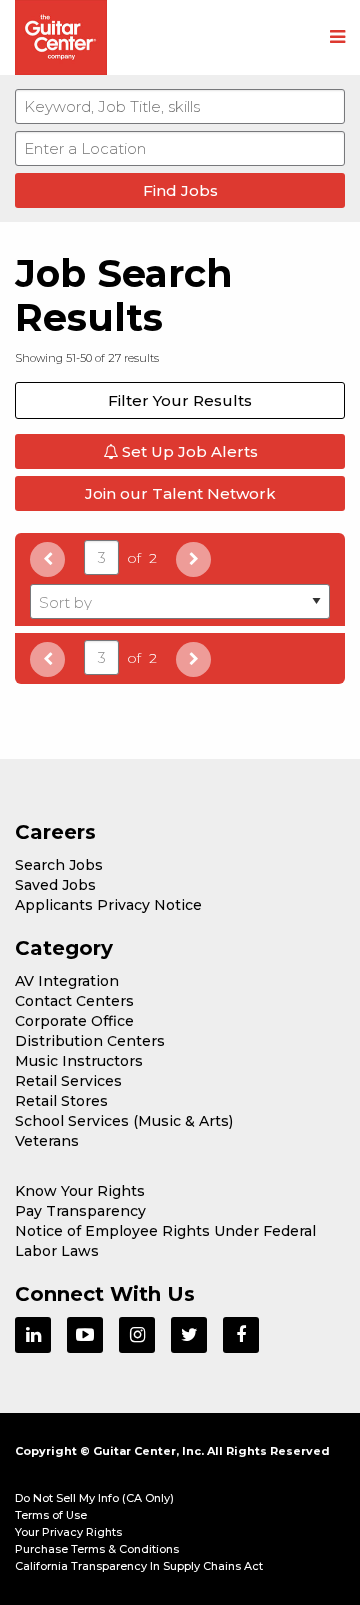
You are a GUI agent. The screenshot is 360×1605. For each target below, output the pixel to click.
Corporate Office (74, 1021)
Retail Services (68, 1081)
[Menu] (337, 38)
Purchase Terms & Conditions (97, 1549)
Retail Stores (61, 1101)
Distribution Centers (90, 1041)
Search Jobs (59, 865)
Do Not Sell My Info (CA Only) (94, 1498)
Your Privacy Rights (68, 1532)
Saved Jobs (55, 885)
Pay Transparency (80, 1211)
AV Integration (67, 981)
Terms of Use (51, 1515)
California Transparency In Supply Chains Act (139, 1566)
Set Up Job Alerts (188, 451)
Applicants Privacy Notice (108, 905)
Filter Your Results (180, 400)
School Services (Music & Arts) (124, 1121)
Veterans (47, 1141)
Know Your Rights (80, 1191)
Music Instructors (79, 1061)
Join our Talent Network (180, 493)
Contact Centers (74, 1001)
